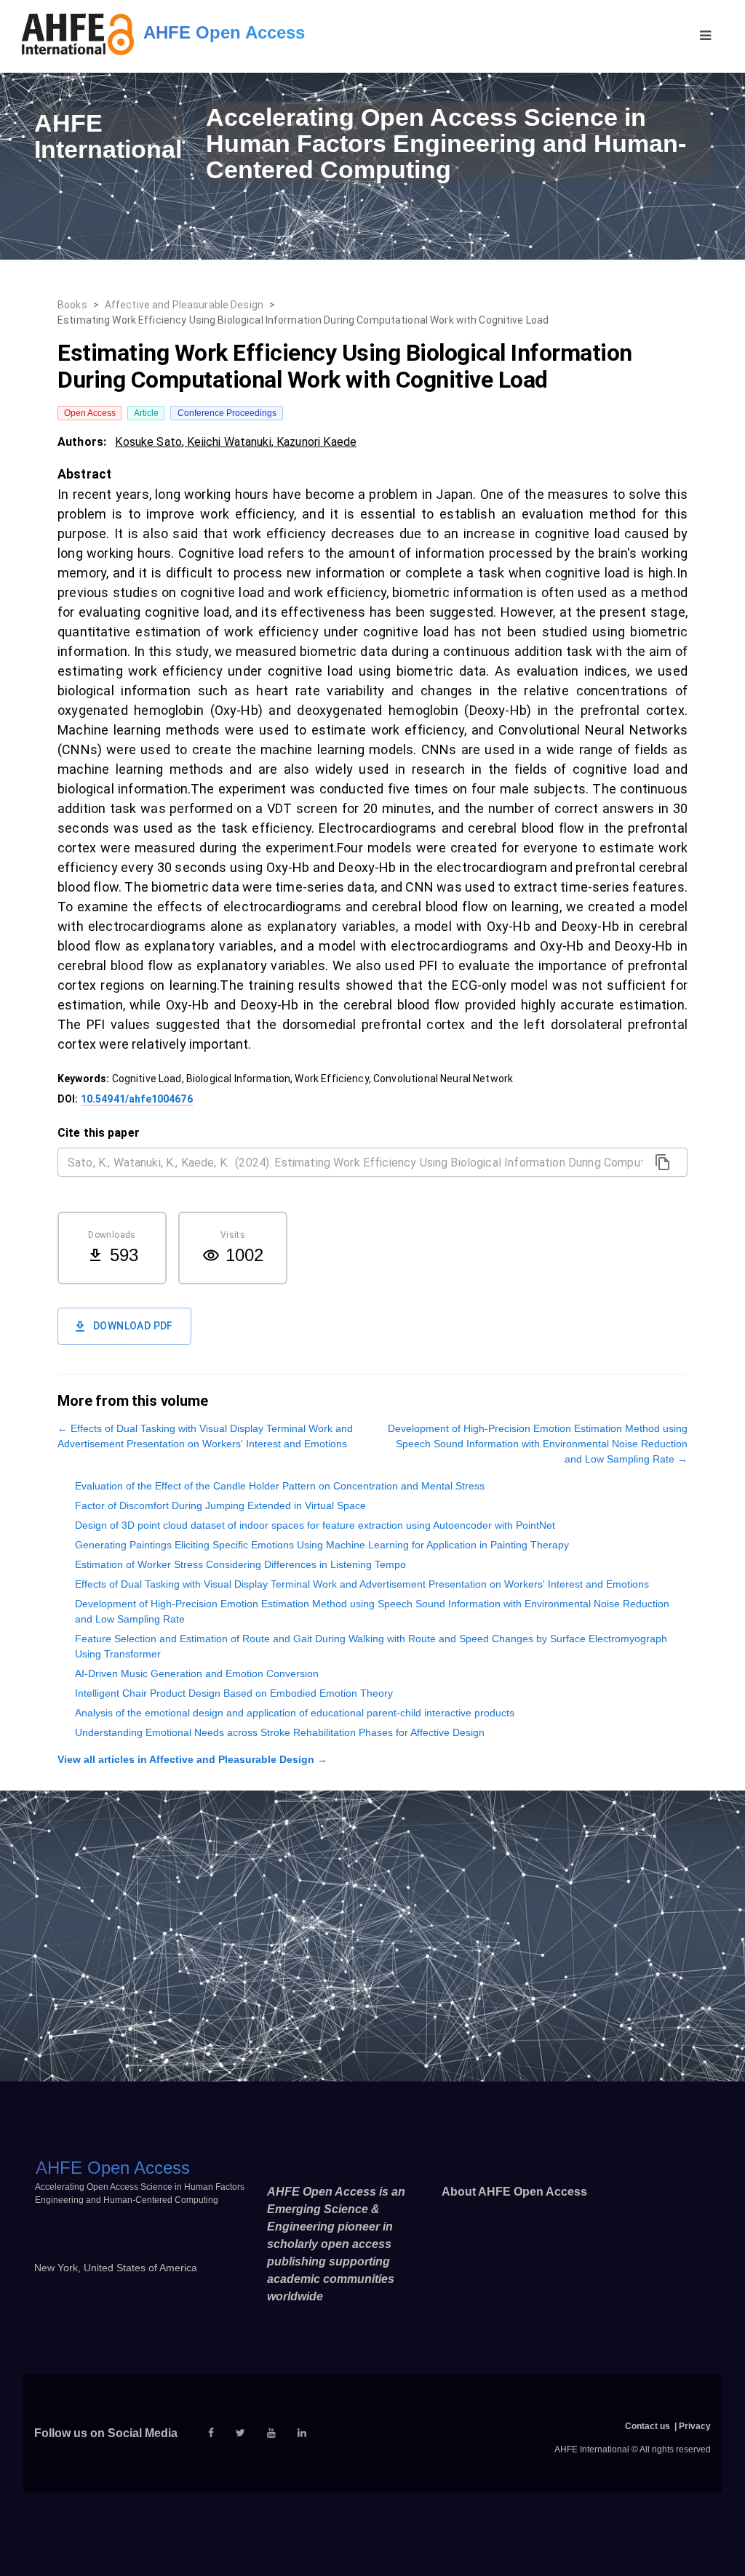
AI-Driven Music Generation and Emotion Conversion (197, 1673)
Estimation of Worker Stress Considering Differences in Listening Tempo (240, 1564)
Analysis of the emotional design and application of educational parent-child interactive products (295, 1713)
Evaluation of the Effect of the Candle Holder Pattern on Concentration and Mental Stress (280, 1486)
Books (72, 305)
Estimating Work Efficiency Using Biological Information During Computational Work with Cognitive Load (303, 320)
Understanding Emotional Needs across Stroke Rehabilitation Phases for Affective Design (280, 1732)
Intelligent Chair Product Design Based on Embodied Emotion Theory (234, 1693)
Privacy (695, 2426)
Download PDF (133, 1326)
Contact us (648, 2426)
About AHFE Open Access (514, 2192)
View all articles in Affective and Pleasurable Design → (192, 1759)
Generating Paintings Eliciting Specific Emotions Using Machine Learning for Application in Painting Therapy (322, 1545)
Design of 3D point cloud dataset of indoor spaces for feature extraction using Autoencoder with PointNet (315, 1525)
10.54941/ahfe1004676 (137, 1099)
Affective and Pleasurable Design (184, 305)
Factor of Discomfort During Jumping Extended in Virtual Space (220, 1505)
